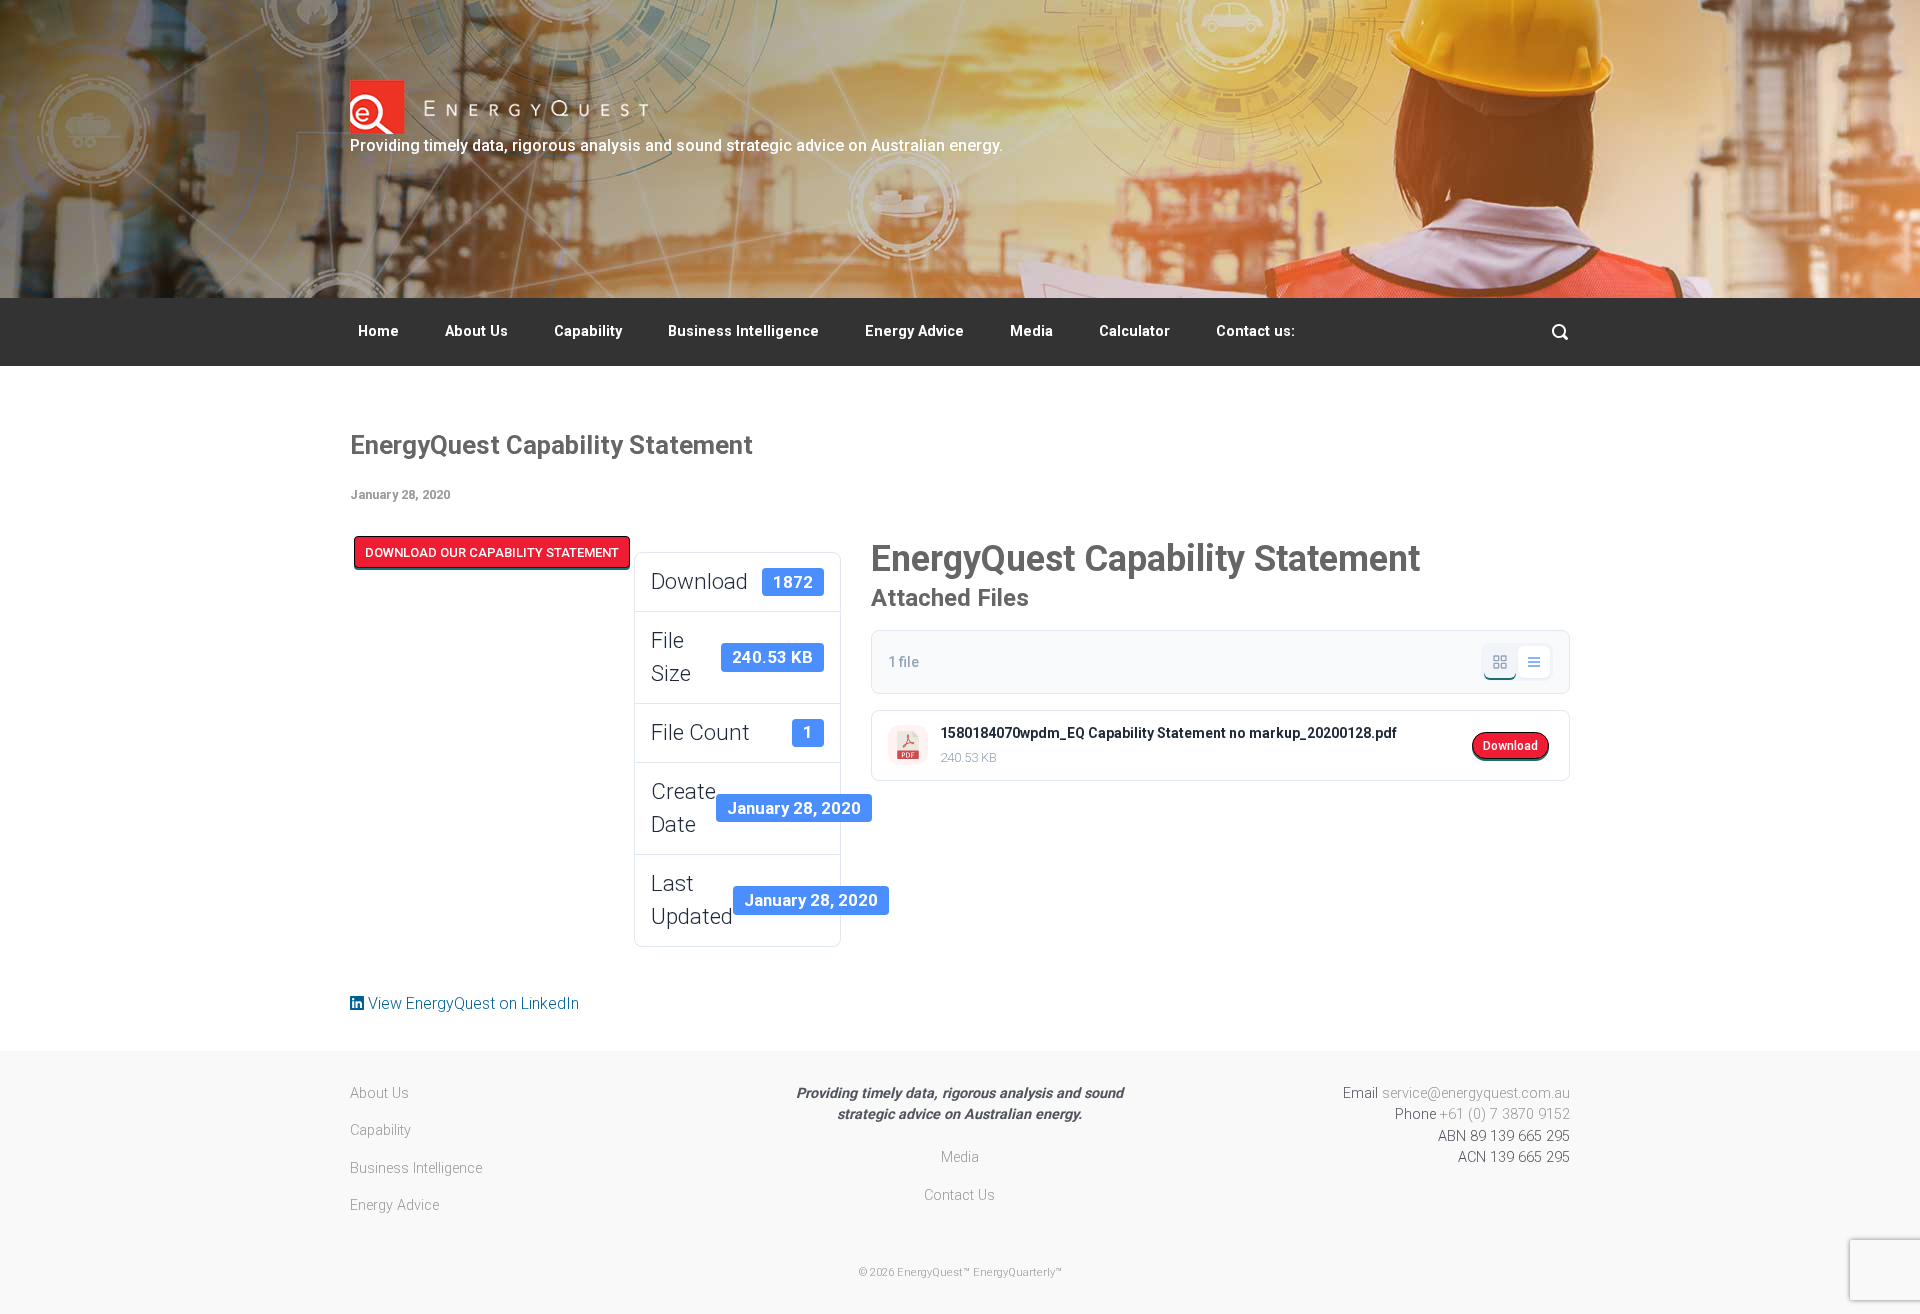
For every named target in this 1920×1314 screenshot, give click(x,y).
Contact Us (959, 1195)
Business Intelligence (743, 331)
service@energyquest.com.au (1476, 1093)
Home (378, 331)
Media (1031, 331)
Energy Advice (914, 331)
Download (1510, 746)
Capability (588, 331)
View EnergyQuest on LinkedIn (471, 1003)
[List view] (1534, 662)
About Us (476, 331)
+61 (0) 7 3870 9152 (1505, 1114)
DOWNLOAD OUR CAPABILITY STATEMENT (492, 552)
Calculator (1134, 331)
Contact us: (1255, 331)
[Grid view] (1500, 662)
